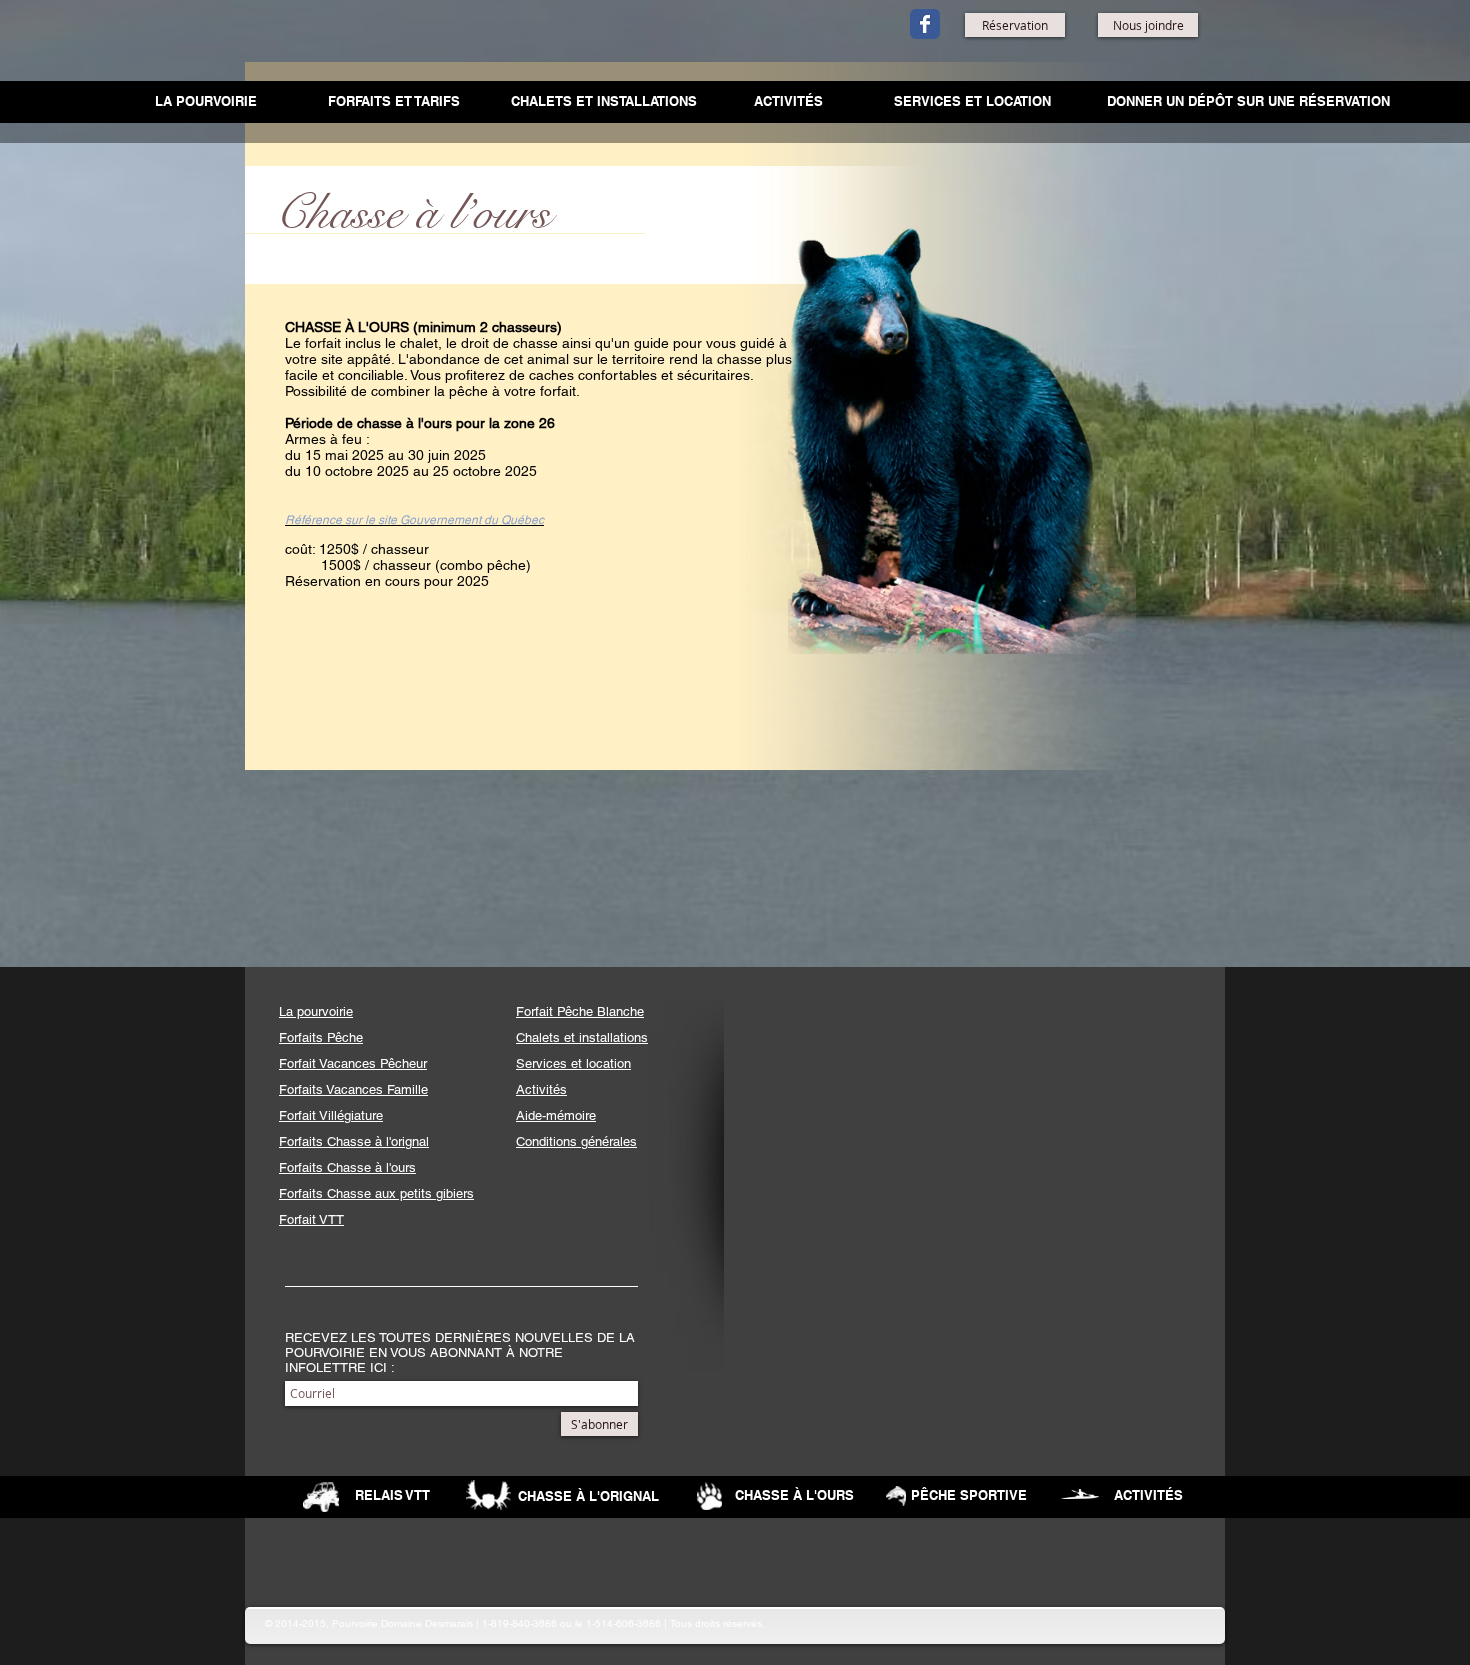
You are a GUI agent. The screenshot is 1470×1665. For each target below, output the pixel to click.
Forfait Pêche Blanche (580, 1011)
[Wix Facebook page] (925, 24)
